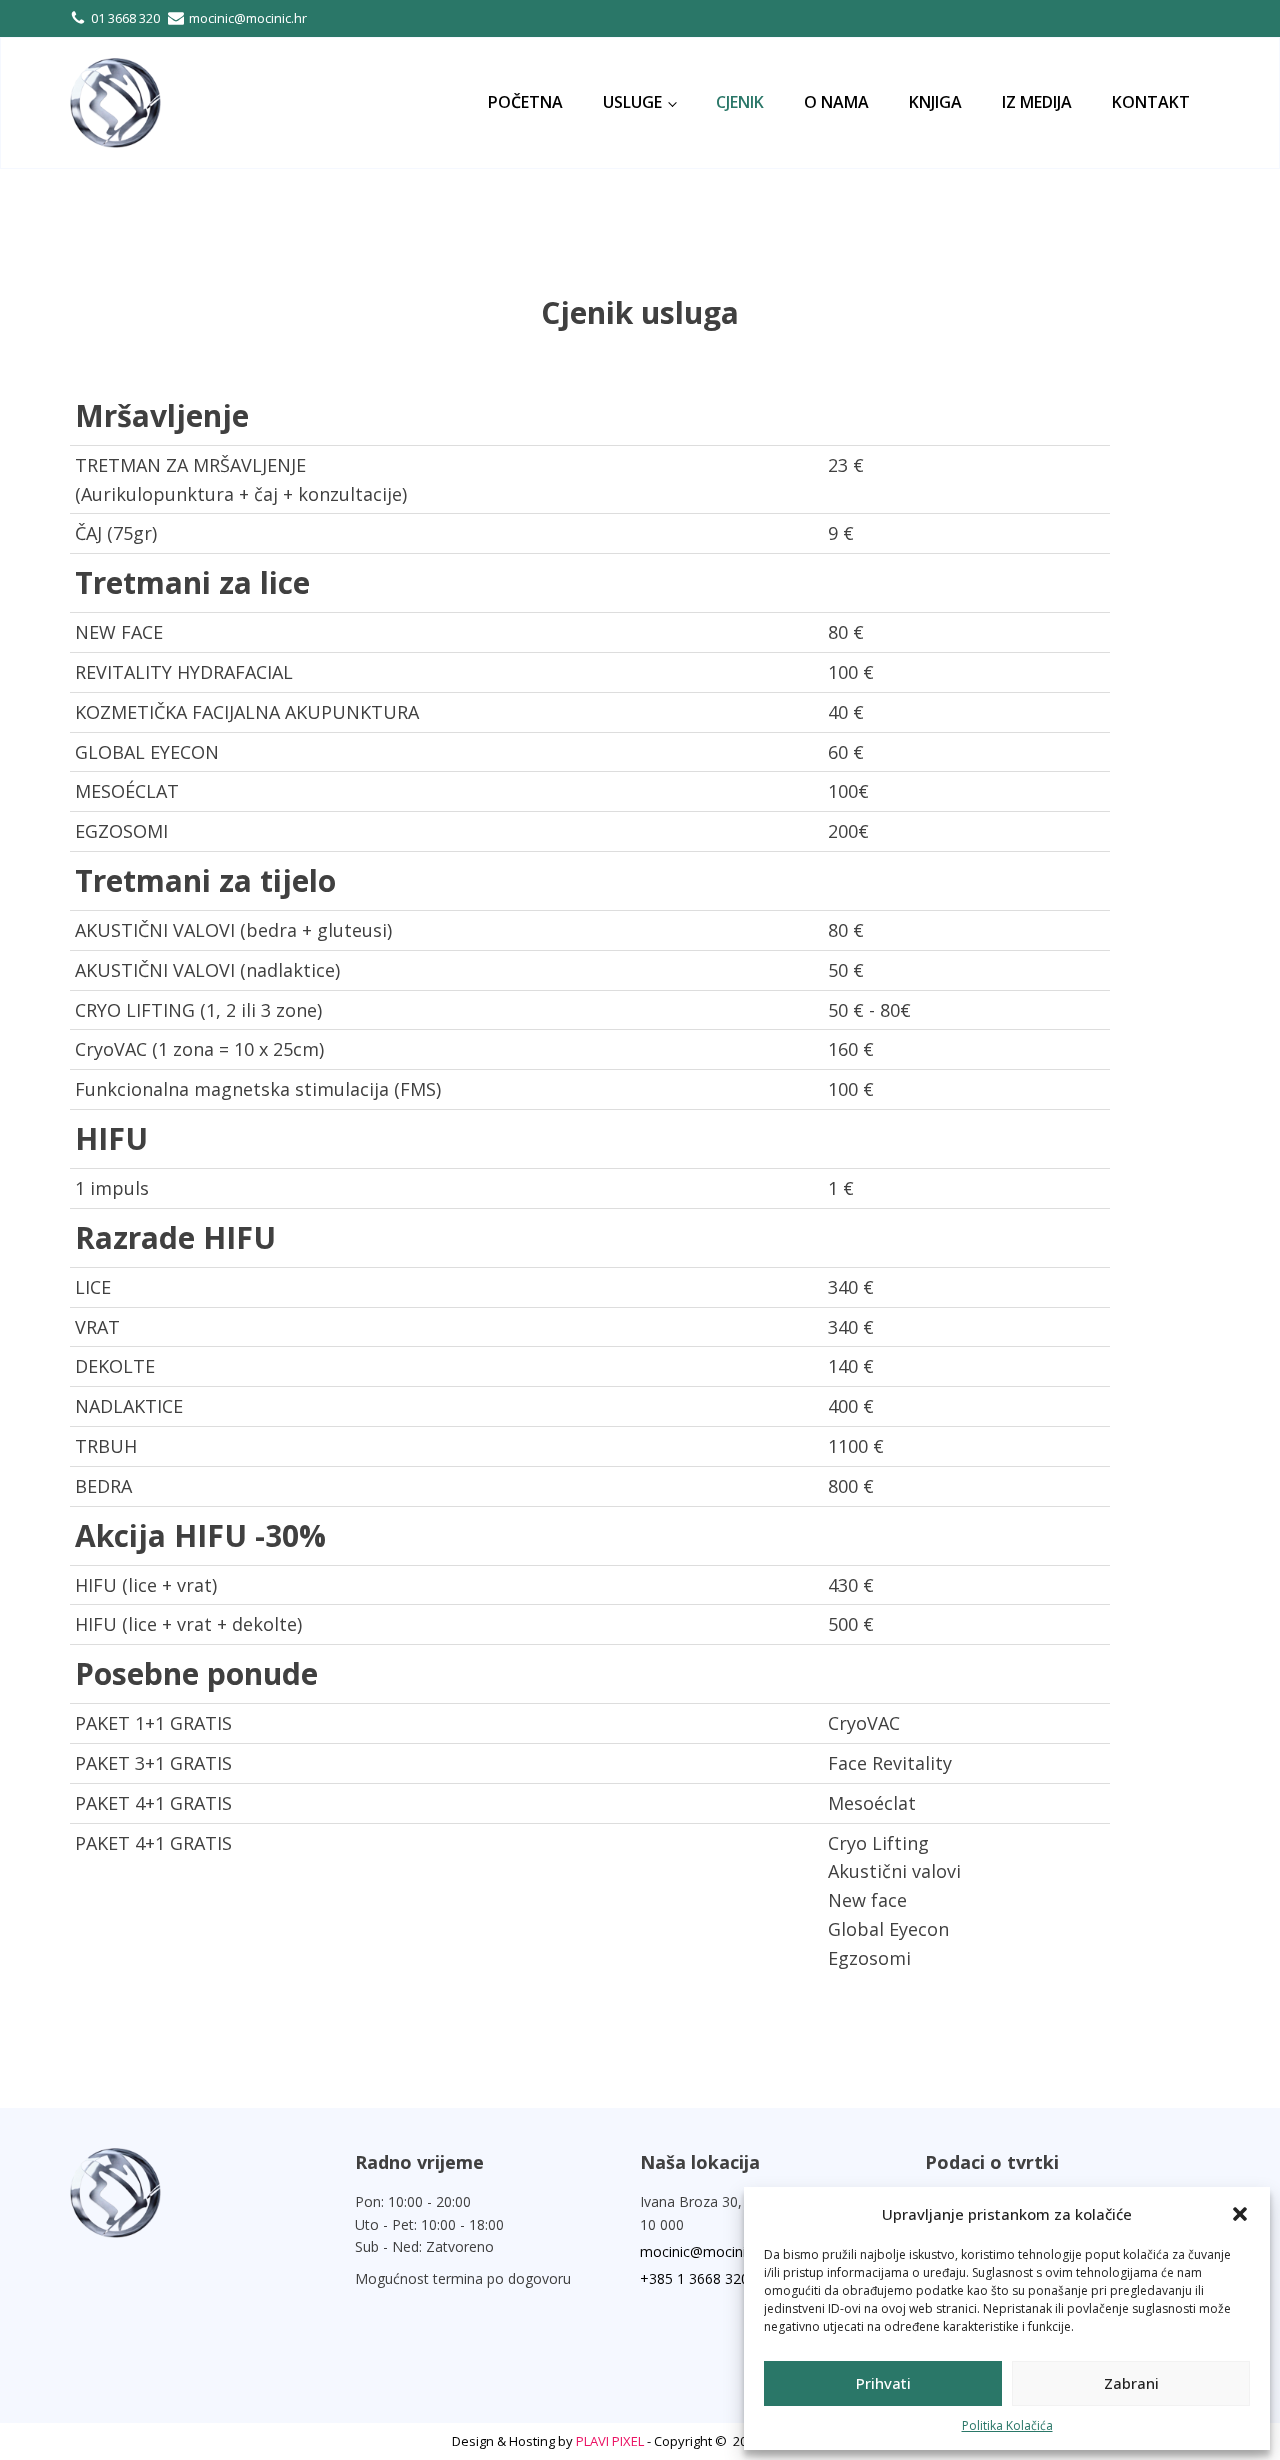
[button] (1240, 2214)
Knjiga (935, 102)
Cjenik (740, 102)
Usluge (632, 102)
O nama (836, 102)
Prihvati (883, 2383)
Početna (525, 102)
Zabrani (1131, 2383)
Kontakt (1151, 102)
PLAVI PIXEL (610, 2441)
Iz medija (1037, 102)
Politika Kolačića (1007, 2425)
